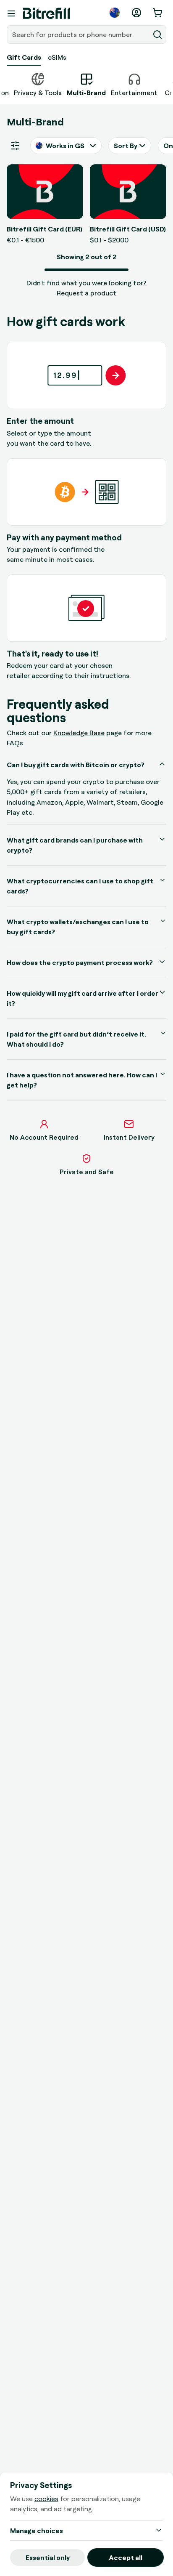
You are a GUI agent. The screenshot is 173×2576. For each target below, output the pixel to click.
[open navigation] (11, 13)
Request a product (86, 293)
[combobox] (79, 35)
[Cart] (158, 13)
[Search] (157, 35)
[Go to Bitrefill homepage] (46, 13)
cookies (46, 2499)
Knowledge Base (79, 733)
